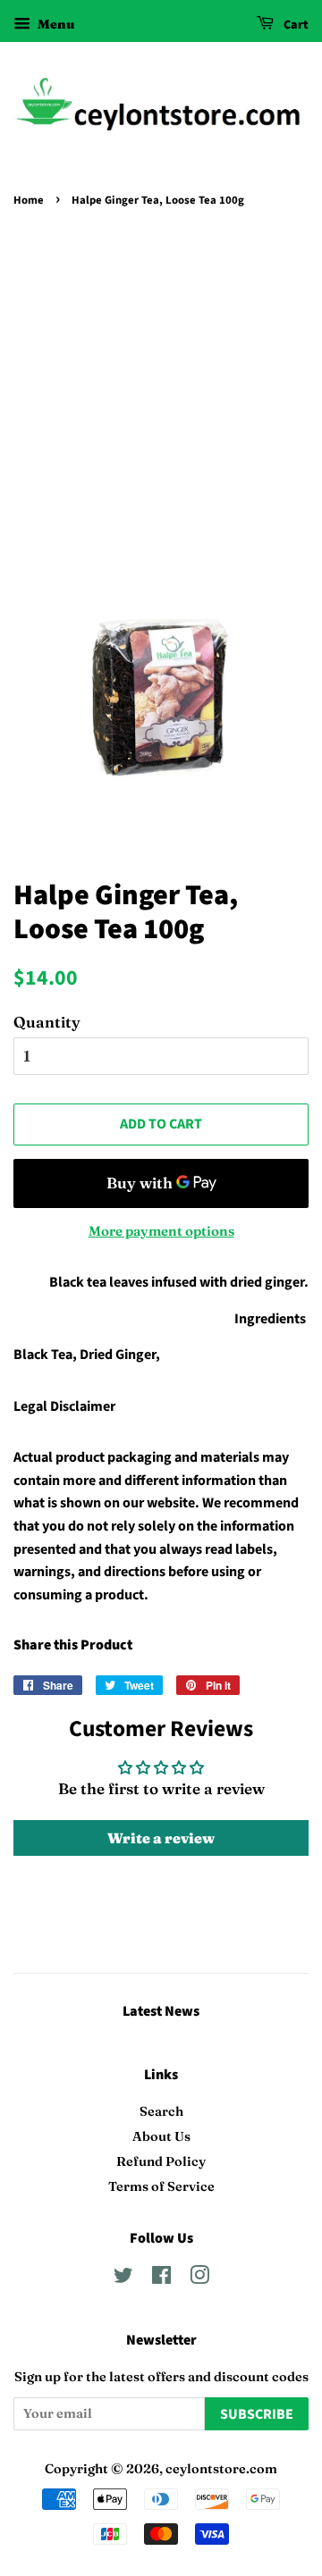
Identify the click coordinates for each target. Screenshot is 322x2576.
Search (161, 2111)
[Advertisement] (161, 382)
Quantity (47, 1022)
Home (29, 200)
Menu (55, 24)
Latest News (161, 2011)
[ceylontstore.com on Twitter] (123, 2278)
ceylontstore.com (221, 2469)
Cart (295, 25)
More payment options (161, 1231)
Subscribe (257, 2414)
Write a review (161, 1838)
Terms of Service (161, 2186)
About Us (161, 2136)
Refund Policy (161, 2161)
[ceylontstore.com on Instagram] (199, 2278)
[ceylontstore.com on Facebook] (161, 2278)
